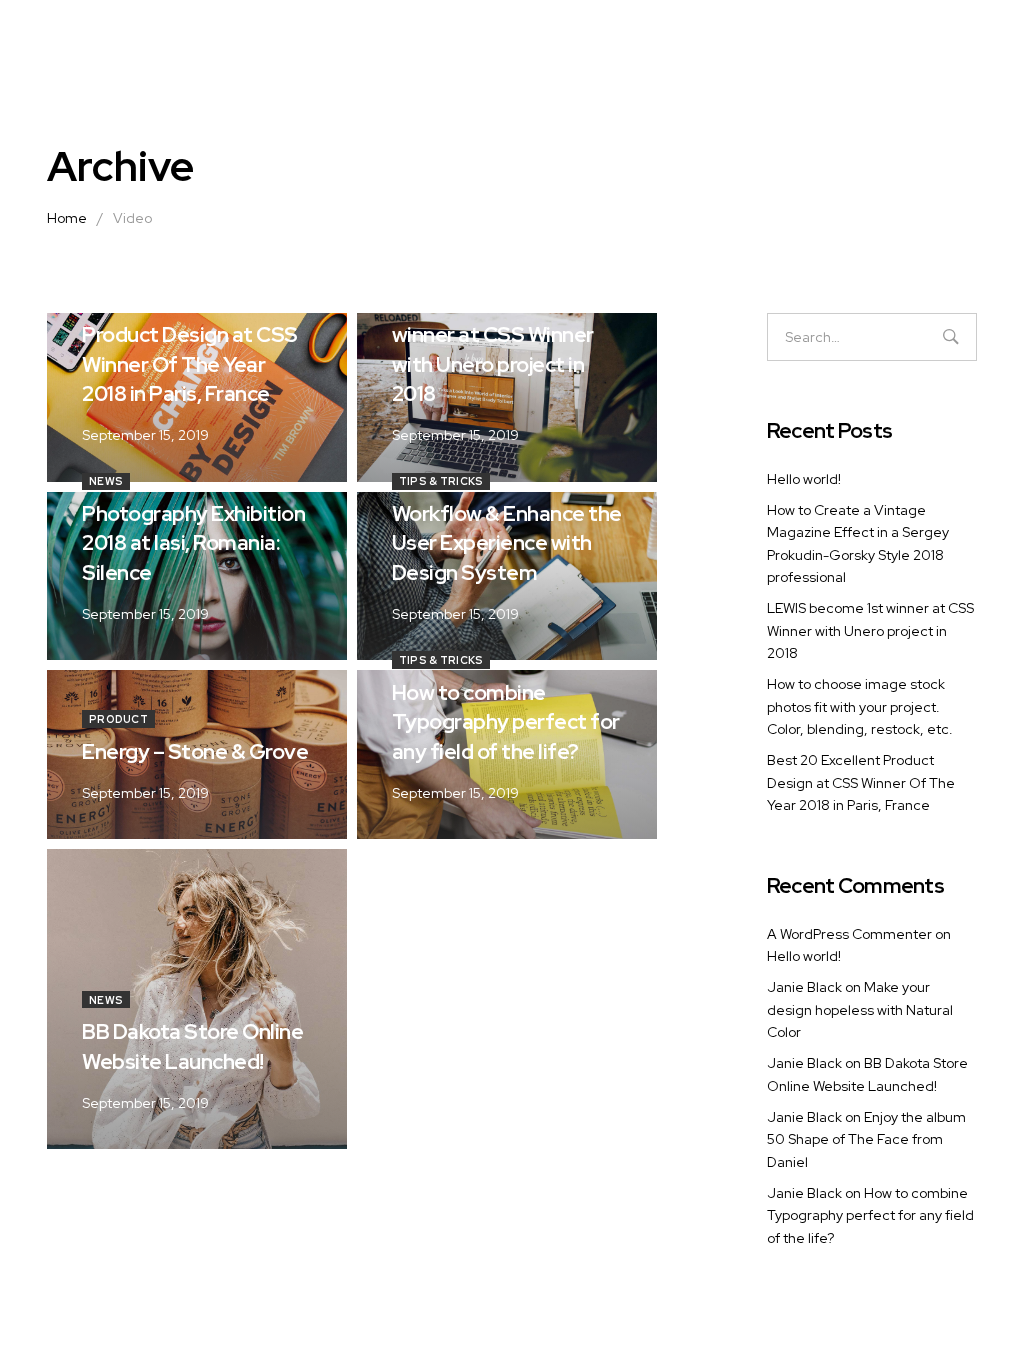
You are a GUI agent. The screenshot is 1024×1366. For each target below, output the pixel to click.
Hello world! (804, 479)
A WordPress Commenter (849, 934)
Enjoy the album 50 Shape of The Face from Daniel (866, 1139)
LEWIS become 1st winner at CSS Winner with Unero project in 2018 (870, 630)
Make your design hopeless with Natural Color (860, 1009)
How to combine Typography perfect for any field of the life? (870, 1215)
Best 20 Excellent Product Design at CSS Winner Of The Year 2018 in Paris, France (861, 782)
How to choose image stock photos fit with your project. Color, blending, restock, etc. (860, 706)
